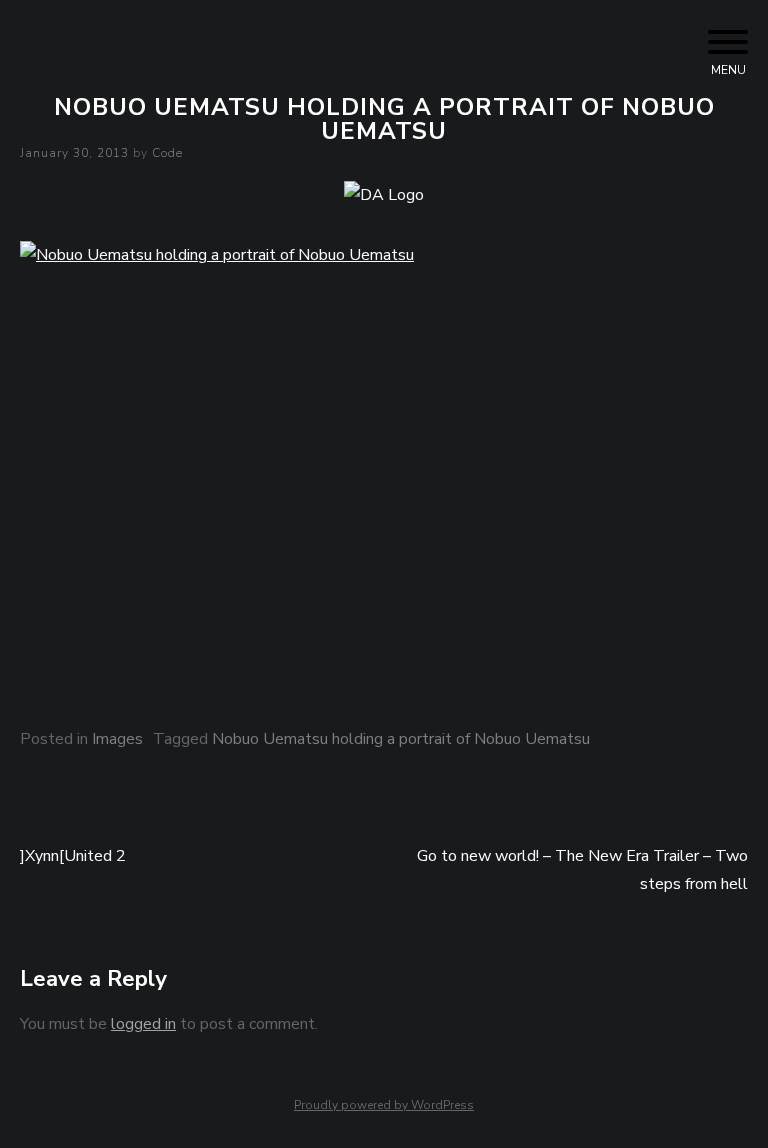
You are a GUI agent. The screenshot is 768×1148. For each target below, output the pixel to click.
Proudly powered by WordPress (384, 1105)
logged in (143, 1024)
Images (117, 739)
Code (167, 153)
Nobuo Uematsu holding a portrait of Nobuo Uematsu (401, 739)
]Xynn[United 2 (73, 856)
